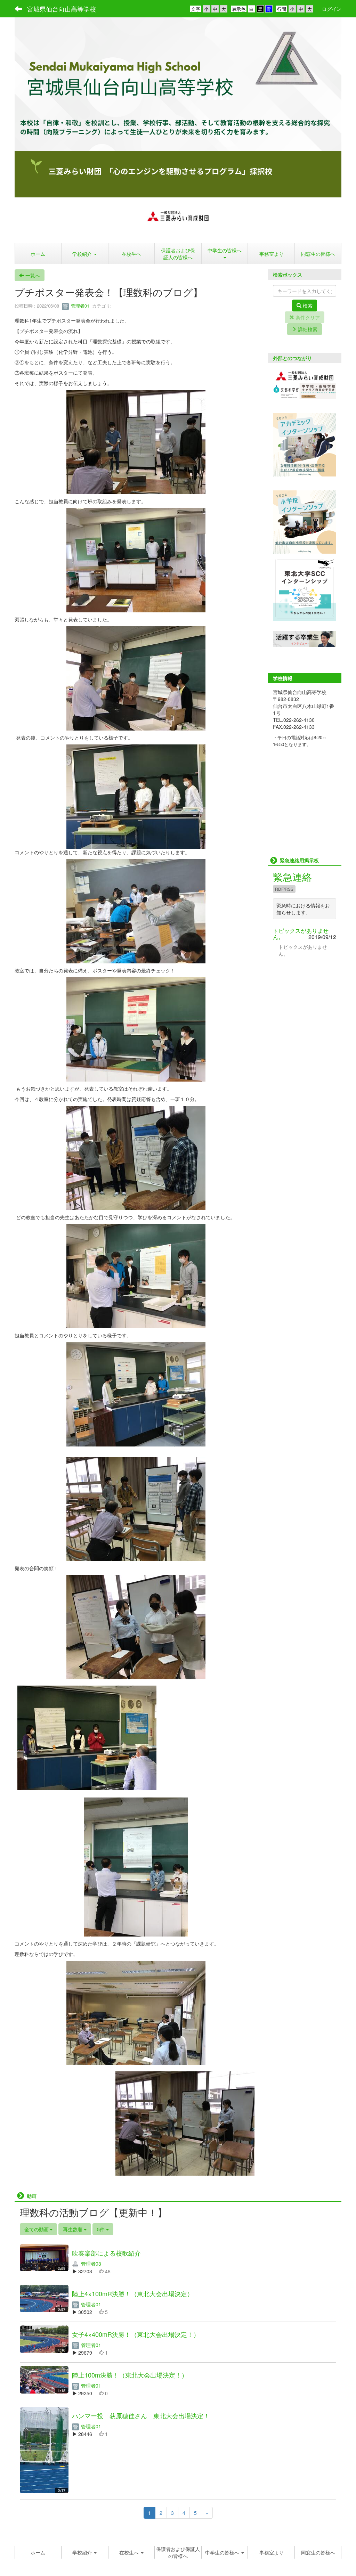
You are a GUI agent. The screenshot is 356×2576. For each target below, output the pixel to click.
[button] (225, 254)
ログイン (332, 9)
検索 (307, 305)
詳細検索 (307, 329)
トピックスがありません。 (301, 934)
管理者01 (79, 306)
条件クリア (307, 317)
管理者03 (90, 2264)
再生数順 (73, 2229)
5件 (102, 2229)
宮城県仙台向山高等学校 (62, 9)
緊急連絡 (292, 877)
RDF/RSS (284, 889)
